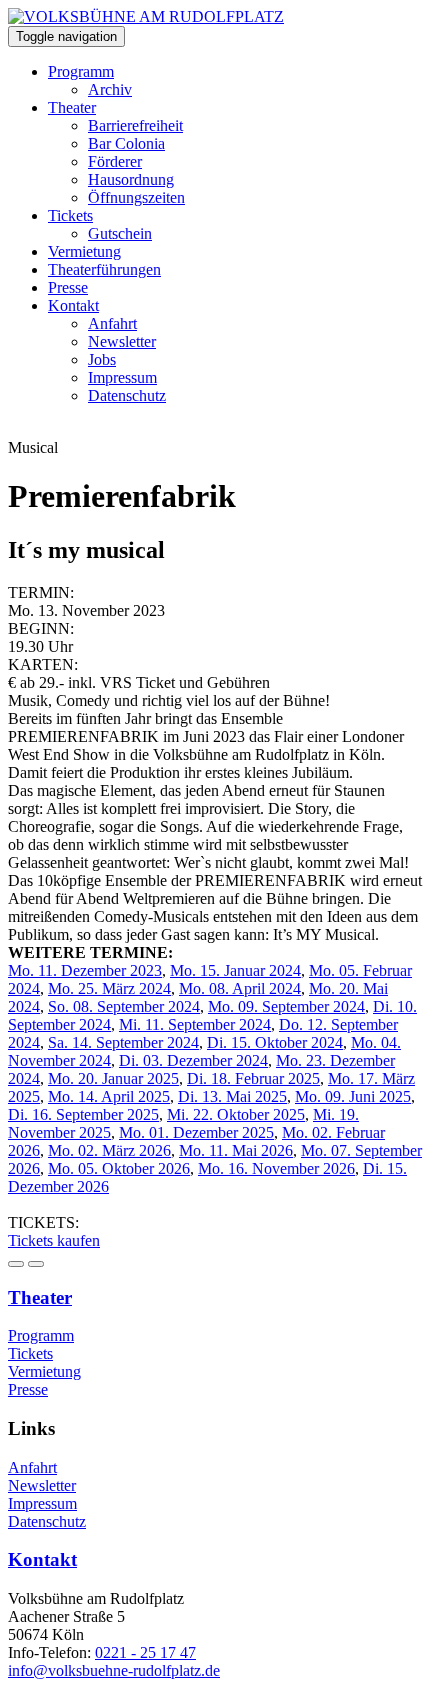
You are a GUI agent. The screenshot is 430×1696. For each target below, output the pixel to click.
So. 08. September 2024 (124, 1006)
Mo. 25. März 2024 (109, 988)
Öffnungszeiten (136, 197)
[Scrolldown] (16, 1264)
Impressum (122, 377)
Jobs (102, 359)
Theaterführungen (104, 269)
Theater (72, 107)
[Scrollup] (36, 1264)
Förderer (115, 161)
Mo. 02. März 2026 (109, 1150)
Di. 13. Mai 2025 (232, 1096)
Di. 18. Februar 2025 (253, 1078)
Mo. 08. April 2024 (240, 988)
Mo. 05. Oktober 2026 (119, 1168)
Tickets (70, 215)
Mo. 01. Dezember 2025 (196, 1132)
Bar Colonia (126, 143)
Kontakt (73, 305)
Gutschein (120, 233)
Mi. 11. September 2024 (195, 1024)
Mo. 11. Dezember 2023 (85, 970)
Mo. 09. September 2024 (286, 1006)
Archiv (110, 89)
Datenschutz (127, 395)
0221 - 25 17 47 (145, 1652)
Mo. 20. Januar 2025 (113, 1078)
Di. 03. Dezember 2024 (193, 1060)
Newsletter (122, 341)
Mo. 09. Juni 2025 (353, 1096)
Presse (68, 287)
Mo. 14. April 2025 (109, 1096)
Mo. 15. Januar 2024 (235, 970)
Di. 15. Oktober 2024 (275, 1042)
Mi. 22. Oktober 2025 (236, 1114)
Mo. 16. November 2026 (276, 1168)
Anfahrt (112, 323)
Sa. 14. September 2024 (123, 1042)
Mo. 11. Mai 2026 (236, 1150)
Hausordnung (131, 179)
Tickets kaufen (54, 1240)
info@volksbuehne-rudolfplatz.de (114, 1670)
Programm (81, 71)
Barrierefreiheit (135, 125)
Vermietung (84, 251)
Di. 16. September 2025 (83, 1114)
